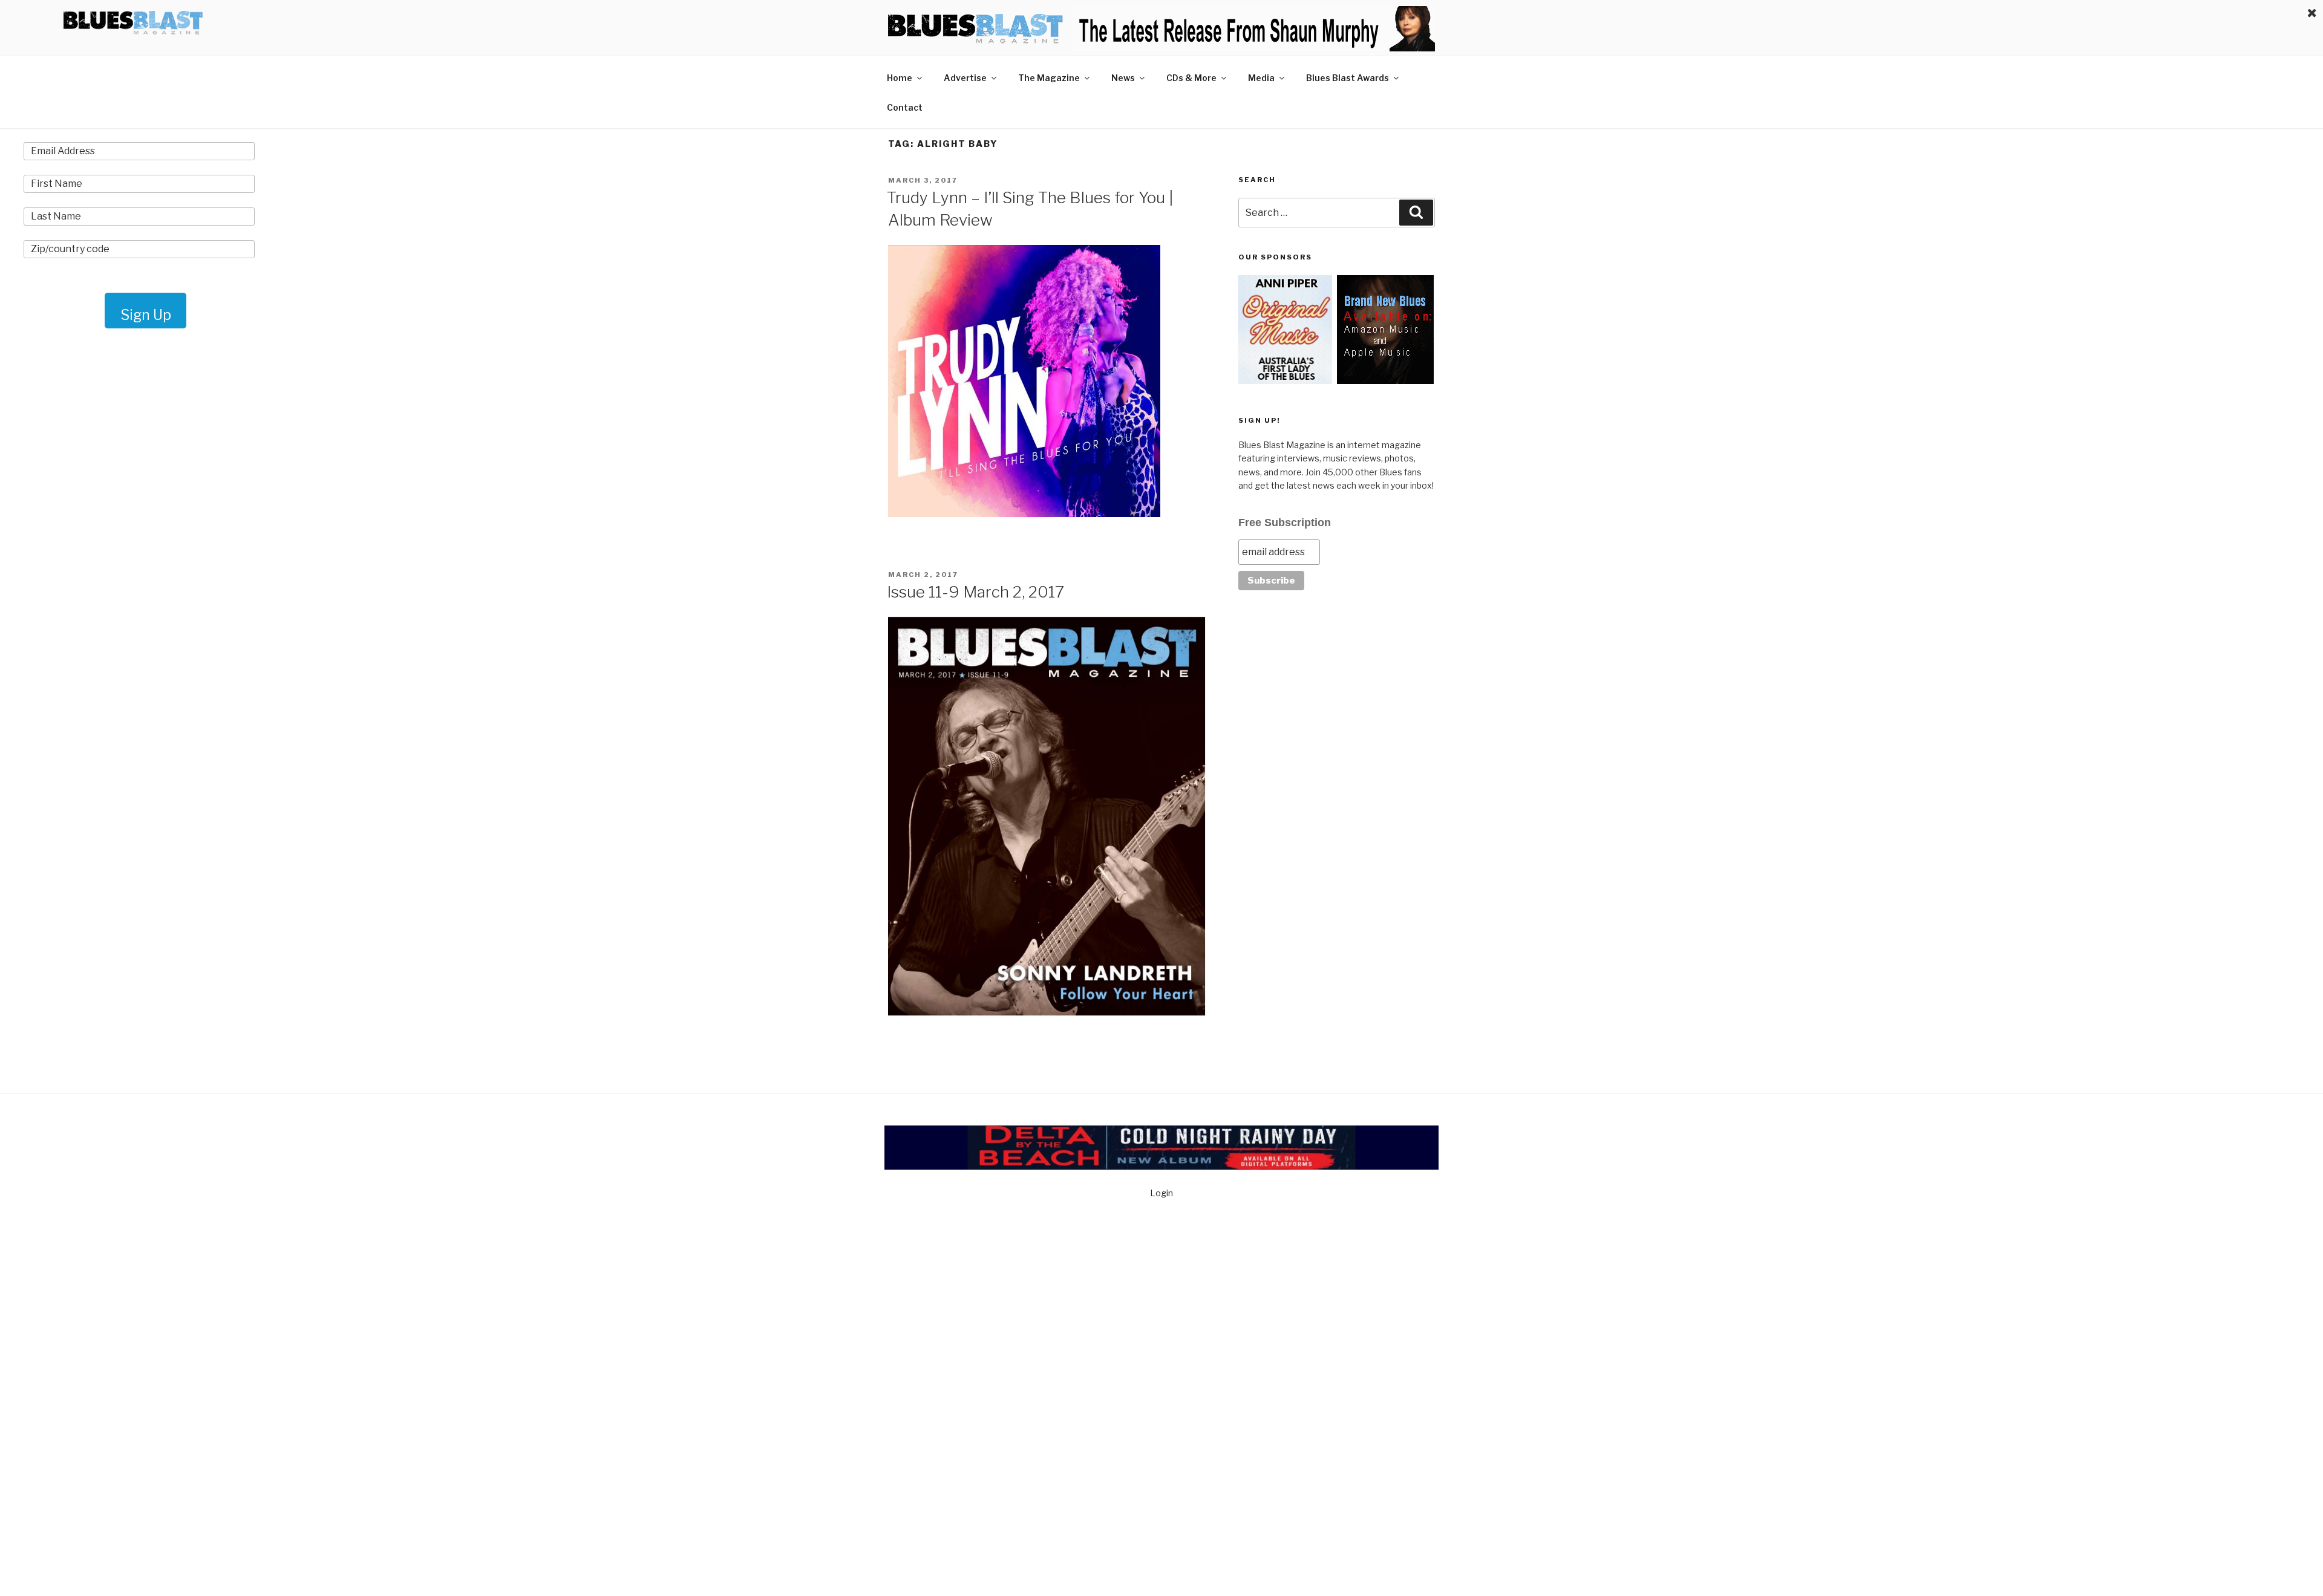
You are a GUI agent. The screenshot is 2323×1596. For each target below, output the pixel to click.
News (1123, 78)
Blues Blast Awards (1348, 78)
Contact (905, 107)
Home (900, 78)
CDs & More (1191, 78)
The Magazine (1049, 78)
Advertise (965, 78)
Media (1261, 78)
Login (1161, 1193)
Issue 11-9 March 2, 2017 (975, 592)
